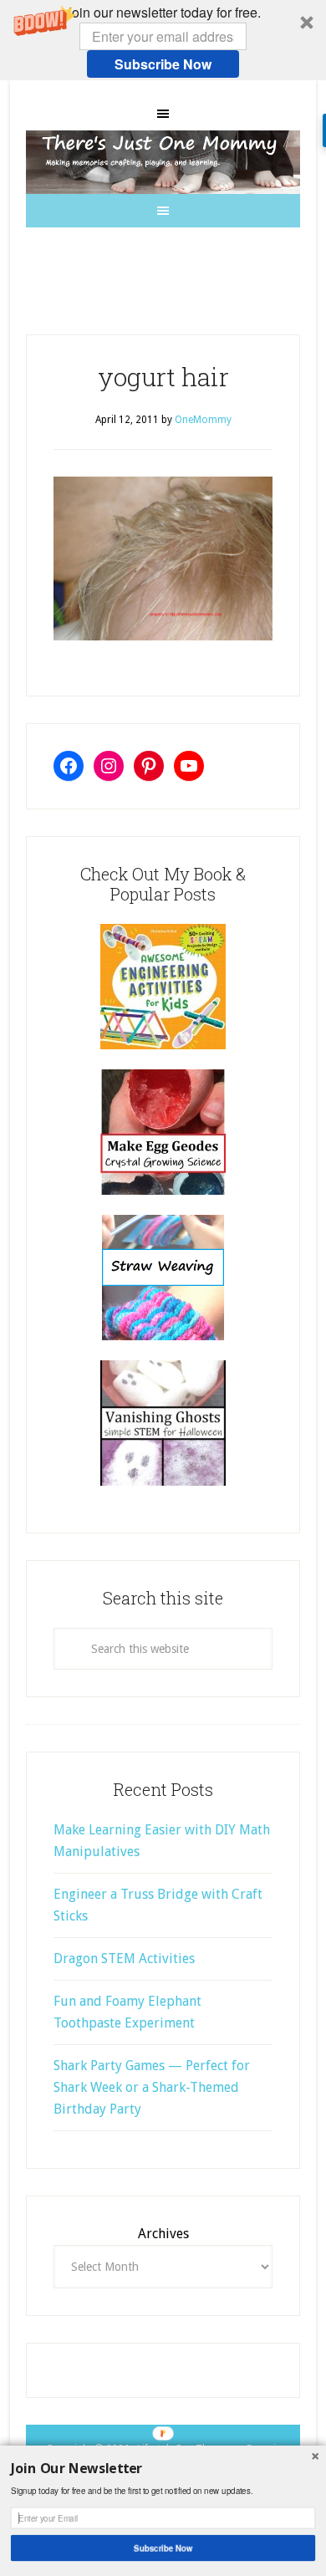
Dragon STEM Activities (124, 1959)
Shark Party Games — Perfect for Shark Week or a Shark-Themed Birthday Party (152, 2087)
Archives (163, 2234)
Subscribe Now (163, 64)
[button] (163, 40)
